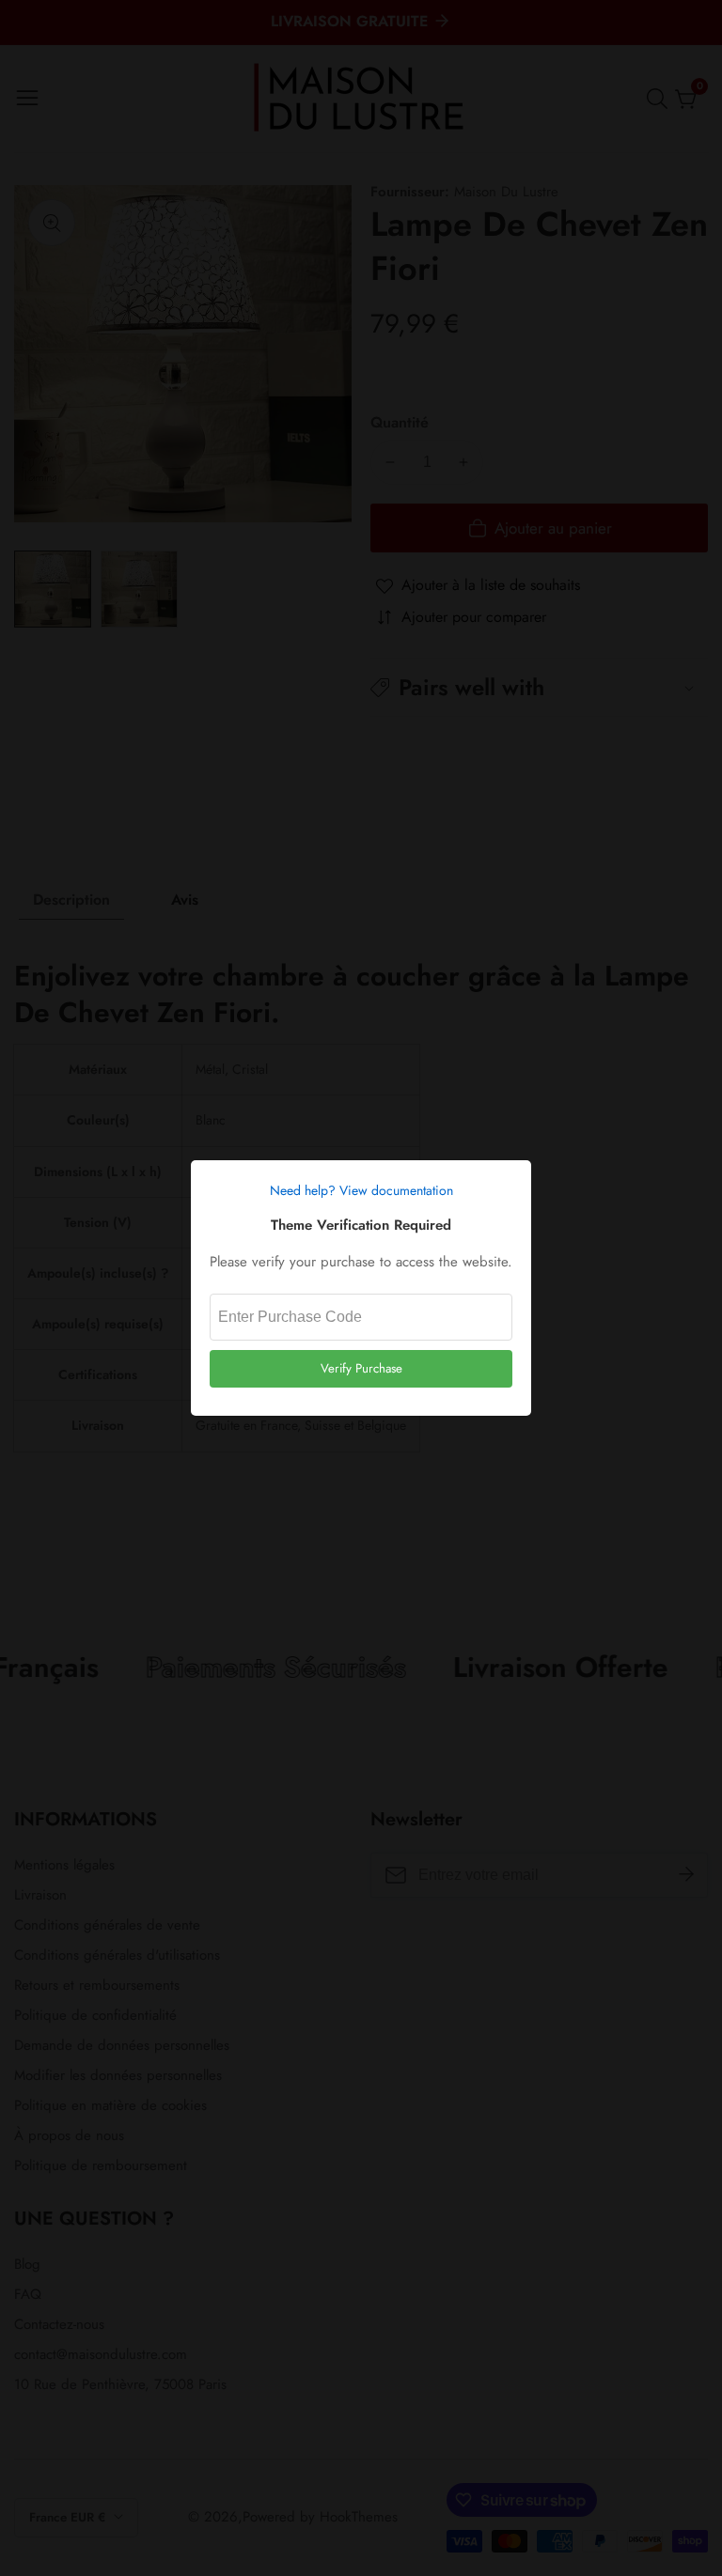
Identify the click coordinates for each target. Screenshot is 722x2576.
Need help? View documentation (361, 1190)
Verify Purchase (361, 1368)
